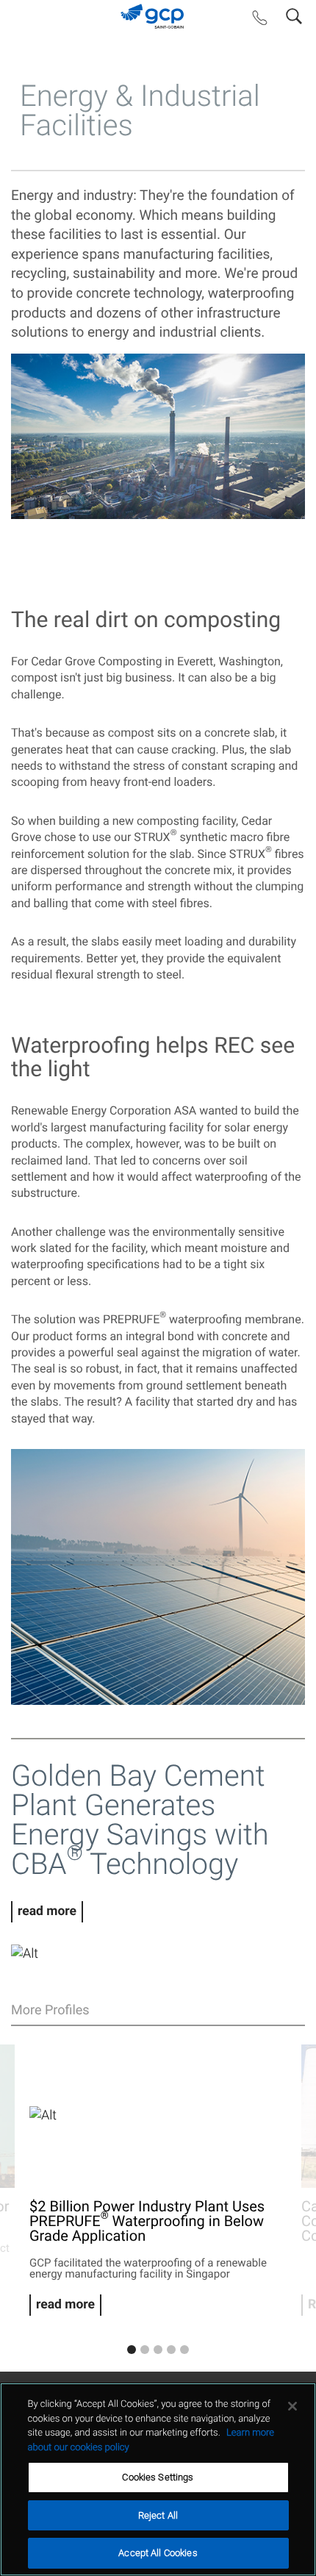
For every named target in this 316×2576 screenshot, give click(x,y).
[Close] (292, 2406)
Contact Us (260, 21)
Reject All (158, 2515)
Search (294, 13)
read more (47, 1911)
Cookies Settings (158, 2477)
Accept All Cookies (158, 2553)
